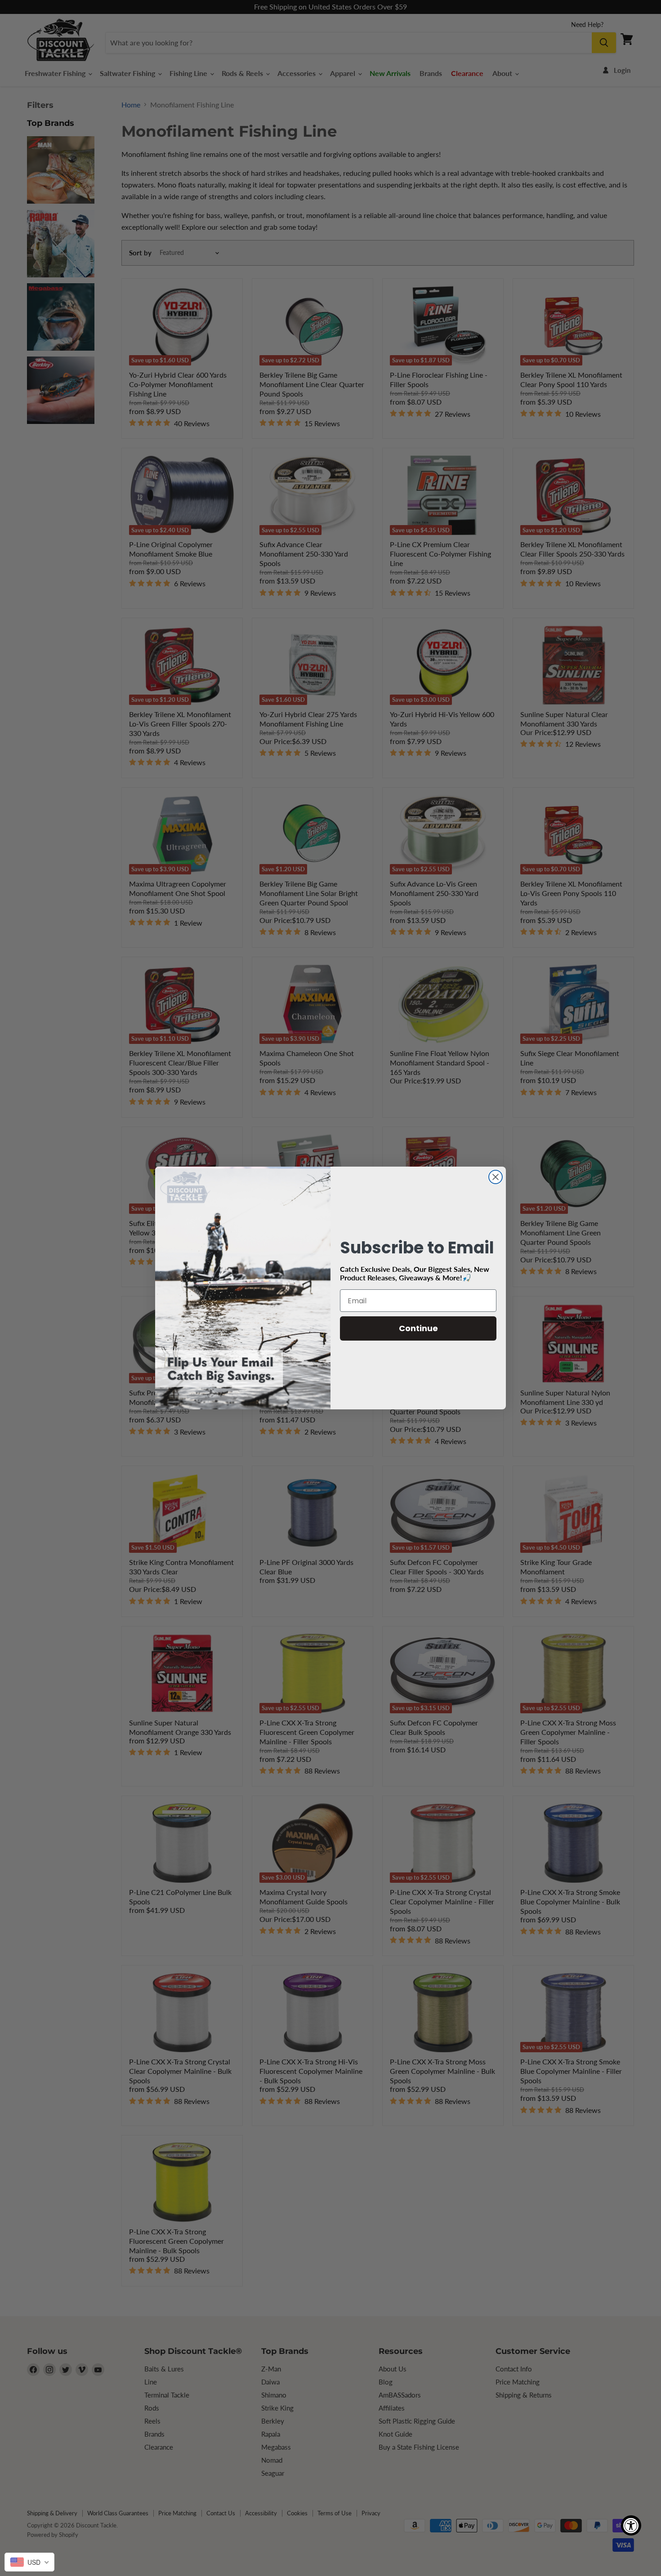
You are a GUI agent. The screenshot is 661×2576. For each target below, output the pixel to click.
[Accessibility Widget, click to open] (631, 2525)
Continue (418, 1328)
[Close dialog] (496, 1177)
